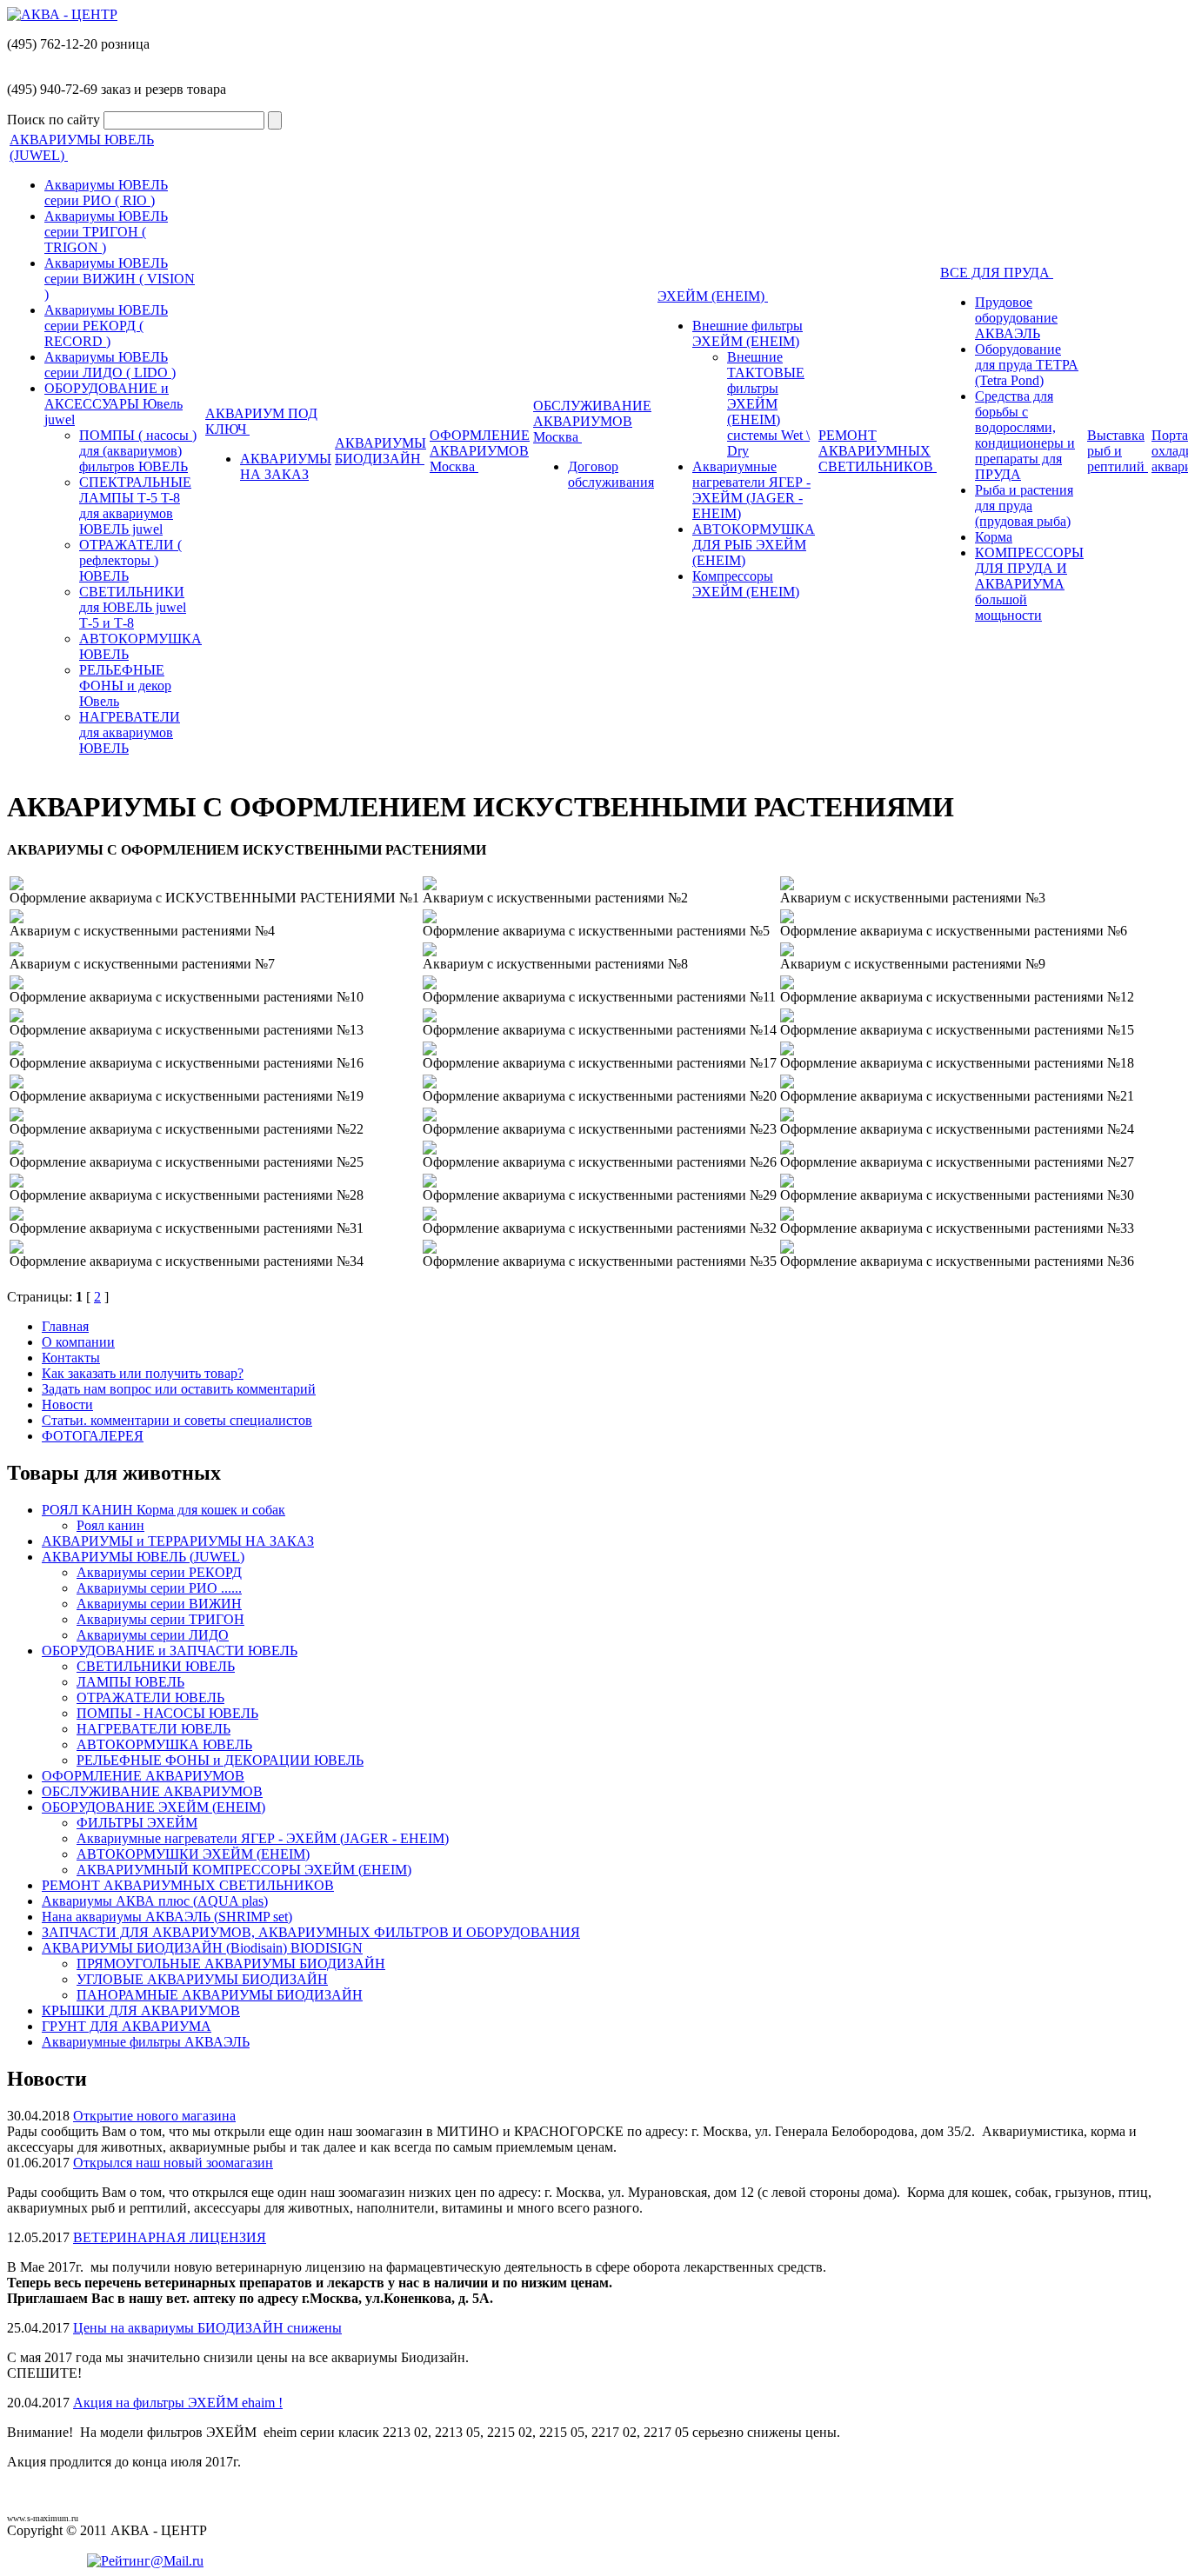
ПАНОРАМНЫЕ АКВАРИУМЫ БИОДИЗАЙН (220, 1995)
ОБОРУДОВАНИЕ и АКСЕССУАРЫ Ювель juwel (113, 404)
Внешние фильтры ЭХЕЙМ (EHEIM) (748, 333)
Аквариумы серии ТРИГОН (160, 1619)
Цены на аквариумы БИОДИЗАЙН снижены (207, 2328)
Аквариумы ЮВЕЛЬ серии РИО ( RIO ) (106, 193)
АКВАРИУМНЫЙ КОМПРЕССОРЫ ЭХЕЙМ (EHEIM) (244, 1870)
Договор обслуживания (611, 474)
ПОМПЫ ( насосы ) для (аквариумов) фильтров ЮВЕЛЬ (138, 451)
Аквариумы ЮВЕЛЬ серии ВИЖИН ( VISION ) (120, 279)
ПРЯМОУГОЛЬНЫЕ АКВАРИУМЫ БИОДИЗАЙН (231, 1964)
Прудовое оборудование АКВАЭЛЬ (1016, 318)
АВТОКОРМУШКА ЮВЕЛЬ (164, 1744)
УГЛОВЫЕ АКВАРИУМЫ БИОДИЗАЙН (202, 1979)
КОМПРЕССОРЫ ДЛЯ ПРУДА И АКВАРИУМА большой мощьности (1029, 584)
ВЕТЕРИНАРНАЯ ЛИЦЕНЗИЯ (170, 2237)
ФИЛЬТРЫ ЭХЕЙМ (137, 1823)
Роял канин (110, 1525)
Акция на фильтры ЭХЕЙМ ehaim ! (178, 2403)
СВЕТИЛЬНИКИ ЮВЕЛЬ (156, 1666)
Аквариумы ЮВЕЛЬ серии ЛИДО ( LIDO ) (110, 365)
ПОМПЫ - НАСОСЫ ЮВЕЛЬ (167, 1713)
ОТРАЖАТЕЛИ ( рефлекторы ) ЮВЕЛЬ (130, 560)
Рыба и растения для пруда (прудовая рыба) (1024, 506)
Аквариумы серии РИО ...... (159, 1588)
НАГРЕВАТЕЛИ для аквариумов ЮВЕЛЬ (130, 732)
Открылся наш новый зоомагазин (173, 2163)
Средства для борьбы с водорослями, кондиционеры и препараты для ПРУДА (1025, 435)
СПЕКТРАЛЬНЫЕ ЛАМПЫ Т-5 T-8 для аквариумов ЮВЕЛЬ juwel (135, 506)
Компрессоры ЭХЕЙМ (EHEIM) (746, 584)
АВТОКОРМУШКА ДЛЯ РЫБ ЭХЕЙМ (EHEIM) (754, 545)
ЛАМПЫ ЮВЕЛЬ (130, 1682)
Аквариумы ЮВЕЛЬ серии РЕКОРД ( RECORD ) (106, 326)
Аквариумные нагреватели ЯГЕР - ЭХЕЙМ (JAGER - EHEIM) (751, 490)
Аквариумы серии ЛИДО (153, 1635)
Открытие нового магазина (154, 2116)
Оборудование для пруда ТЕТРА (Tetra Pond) (1027, 365)
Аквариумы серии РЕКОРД (159, 1572)
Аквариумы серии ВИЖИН (159, 1604)
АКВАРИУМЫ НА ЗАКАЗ (286, 466)
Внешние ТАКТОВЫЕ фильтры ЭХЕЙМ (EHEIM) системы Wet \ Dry (768, 404)
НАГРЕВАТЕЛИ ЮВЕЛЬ (154, 1729)
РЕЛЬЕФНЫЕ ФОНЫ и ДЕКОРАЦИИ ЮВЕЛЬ (220, 1760)
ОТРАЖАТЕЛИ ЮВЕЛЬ (150, 1697)
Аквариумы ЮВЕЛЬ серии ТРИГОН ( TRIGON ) (106, 232)
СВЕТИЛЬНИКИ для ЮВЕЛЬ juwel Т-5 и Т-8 (133, 607)
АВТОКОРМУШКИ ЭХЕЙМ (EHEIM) (193, 1854)
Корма (994, 537)
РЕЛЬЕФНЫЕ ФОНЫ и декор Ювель (125, 686)
